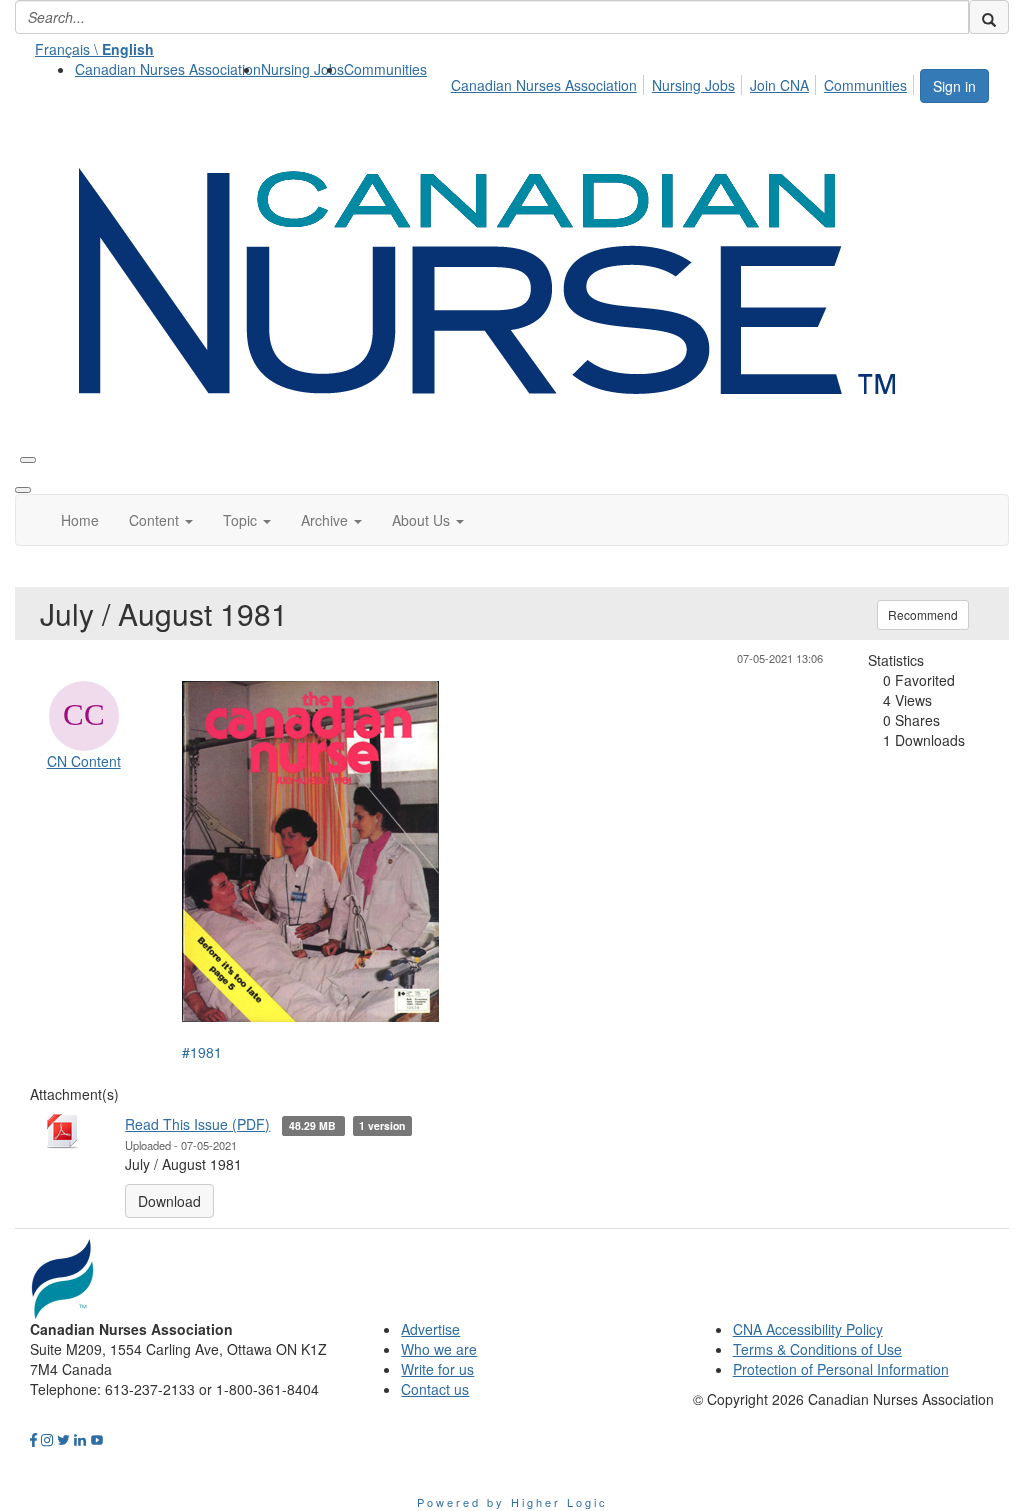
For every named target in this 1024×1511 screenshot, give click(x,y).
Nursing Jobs (302, 69)
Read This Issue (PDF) (197, 1124)
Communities (385, 69)
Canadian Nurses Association (168, 69)
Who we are (439, 1349)
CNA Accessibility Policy (808, 1329)
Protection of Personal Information (841, 1369)
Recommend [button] (923, 614)
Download (169, 1201)
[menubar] (684, 82)
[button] (161, 520)
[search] (989, 17)
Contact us (435, 1389)
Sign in (954, 86)
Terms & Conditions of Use (817, 1349)
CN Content (84, 761)
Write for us (437, 1369)
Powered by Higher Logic (512, 1502)
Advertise (430, 1329)
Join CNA (779, 85)
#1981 (202, 1052)
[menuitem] (168, 69)
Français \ (94, 49)
